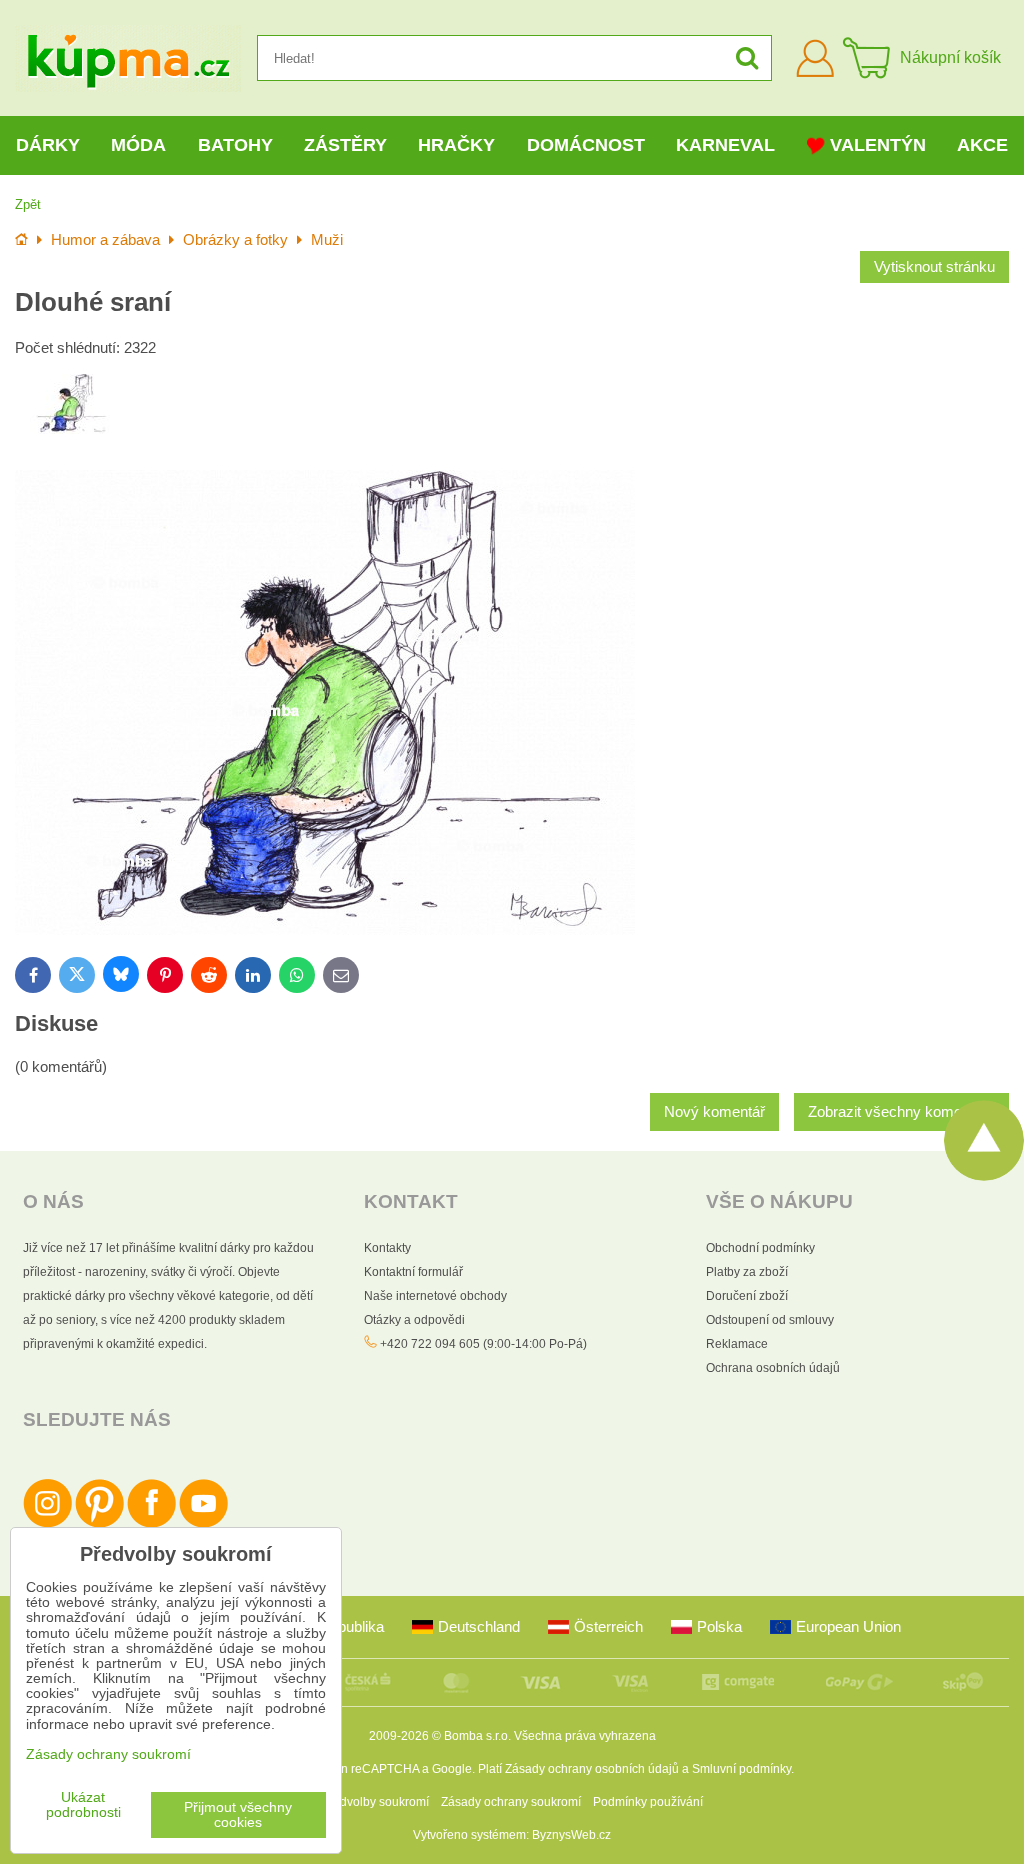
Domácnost (586, 145)
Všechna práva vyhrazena (585, 1736)
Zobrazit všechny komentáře (901, 1112)
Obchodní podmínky (760, 1248)
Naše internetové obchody (435, 1296)
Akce (982, 145)
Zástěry (345, 145)
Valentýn (878, 145)
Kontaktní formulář (413, 1272)
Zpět (28, 204)
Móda (138, 145)
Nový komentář (714, 1112)
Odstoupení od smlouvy (770, 1320)
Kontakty (387, 1248)
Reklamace (737, 1344)
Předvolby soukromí (375, 1802)
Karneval (725, 145)
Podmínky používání (648, 1802)
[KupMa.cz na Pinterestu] (99, 1524)
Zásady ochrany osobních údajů (592, 1769)
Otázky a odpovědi (414, 1320)
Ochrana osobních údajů (773, 1368)
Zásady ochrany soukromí (511, 1802)
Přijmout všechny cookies (238, 1815)
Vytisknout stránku (934, 267)
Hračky (456, 145)
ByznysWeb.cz (571, 1835)
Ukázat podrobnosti (83, 1805)
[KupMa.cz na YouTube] (203, 1524)
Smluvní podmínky (741, 1769)
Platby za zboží (747, 1272)
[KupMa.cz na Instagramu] (47, 1524)
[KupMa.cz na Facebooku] (151, 1524)
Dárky (48, 145)
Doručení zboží (747, 1296)
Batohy (235, 145)
